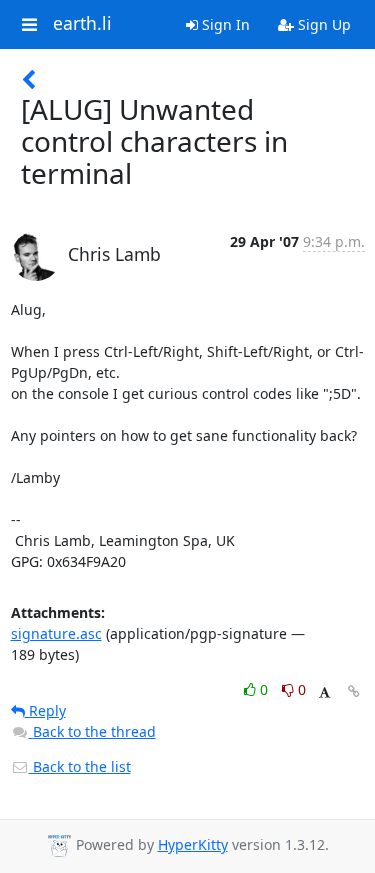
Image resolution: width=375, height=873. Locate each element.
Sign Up (322, 24)
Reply (45, 710)
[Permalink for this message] (354, 691)
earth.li (82, 24)
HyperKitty (193, 844)
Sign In (224, 24)
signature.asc (56, 633)
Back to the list (80, 766)
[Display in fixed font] (324, 692)
